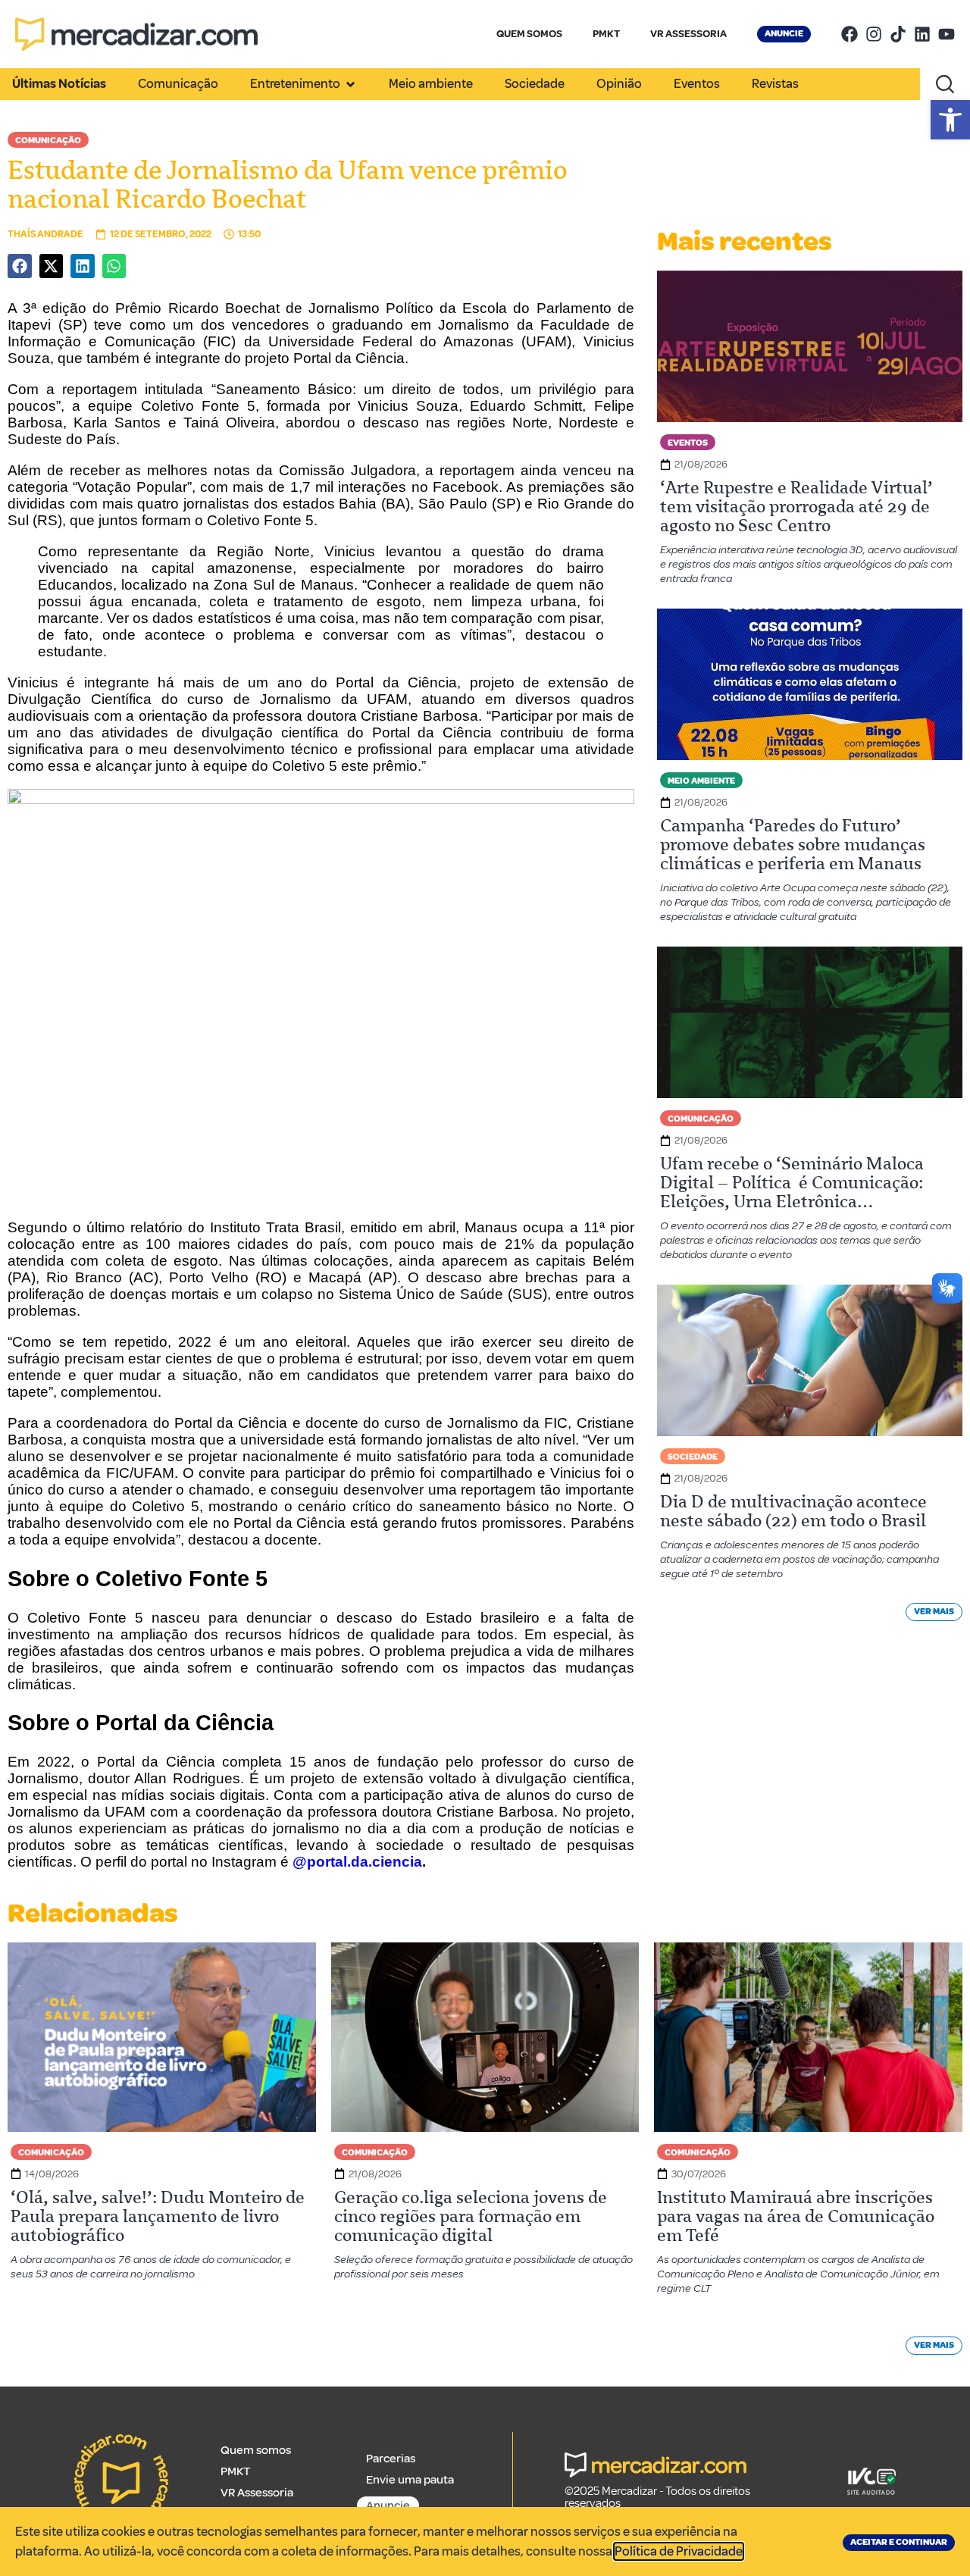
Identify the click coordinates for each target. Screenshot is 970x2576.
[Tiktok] (898, 34)
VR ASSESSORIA (688, 34)
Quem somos (256, 2450)
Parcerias (391, 2459)
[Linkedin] (922, 34)
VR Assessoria (257, 2493)
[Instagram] (874, 34)
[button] (950, 120)
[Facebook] (850, 34)
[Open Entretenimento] (350, 84)
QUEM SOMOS (529, 34)
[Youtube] (947, 34)
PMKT (606, 34)
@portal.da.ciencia (357, 1862)
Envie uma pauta (410, 2480)
